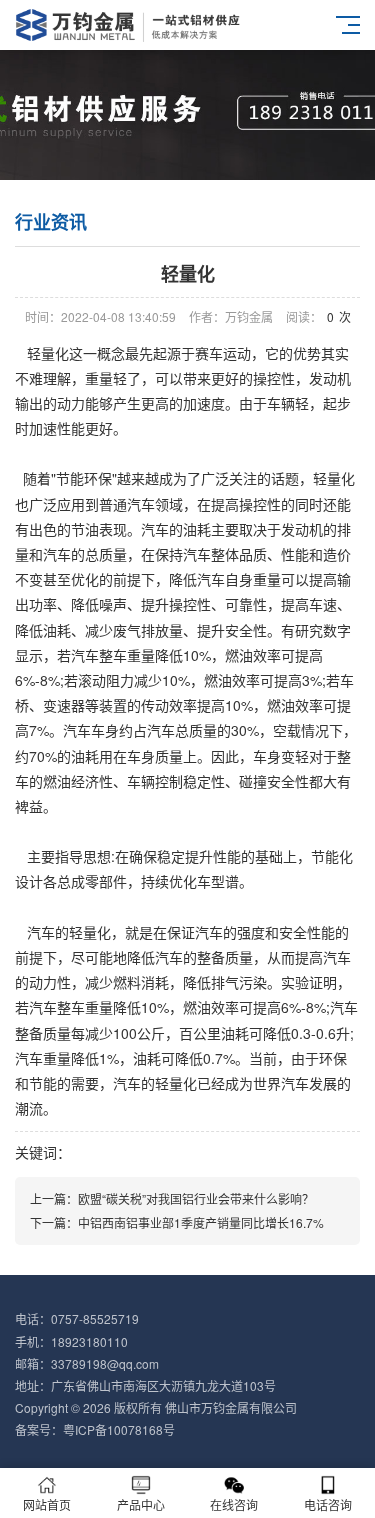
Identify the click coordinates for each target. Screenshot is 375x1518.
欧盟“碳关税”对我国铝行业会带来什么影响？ (196, 1198)
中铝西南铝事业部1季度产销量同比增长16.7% (201, 1222)
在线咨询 (234, 1504)
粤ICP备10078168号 (119, 1429)
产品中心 (141, 1504)
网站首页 (47, 1504)
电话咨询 (328, 1504)
